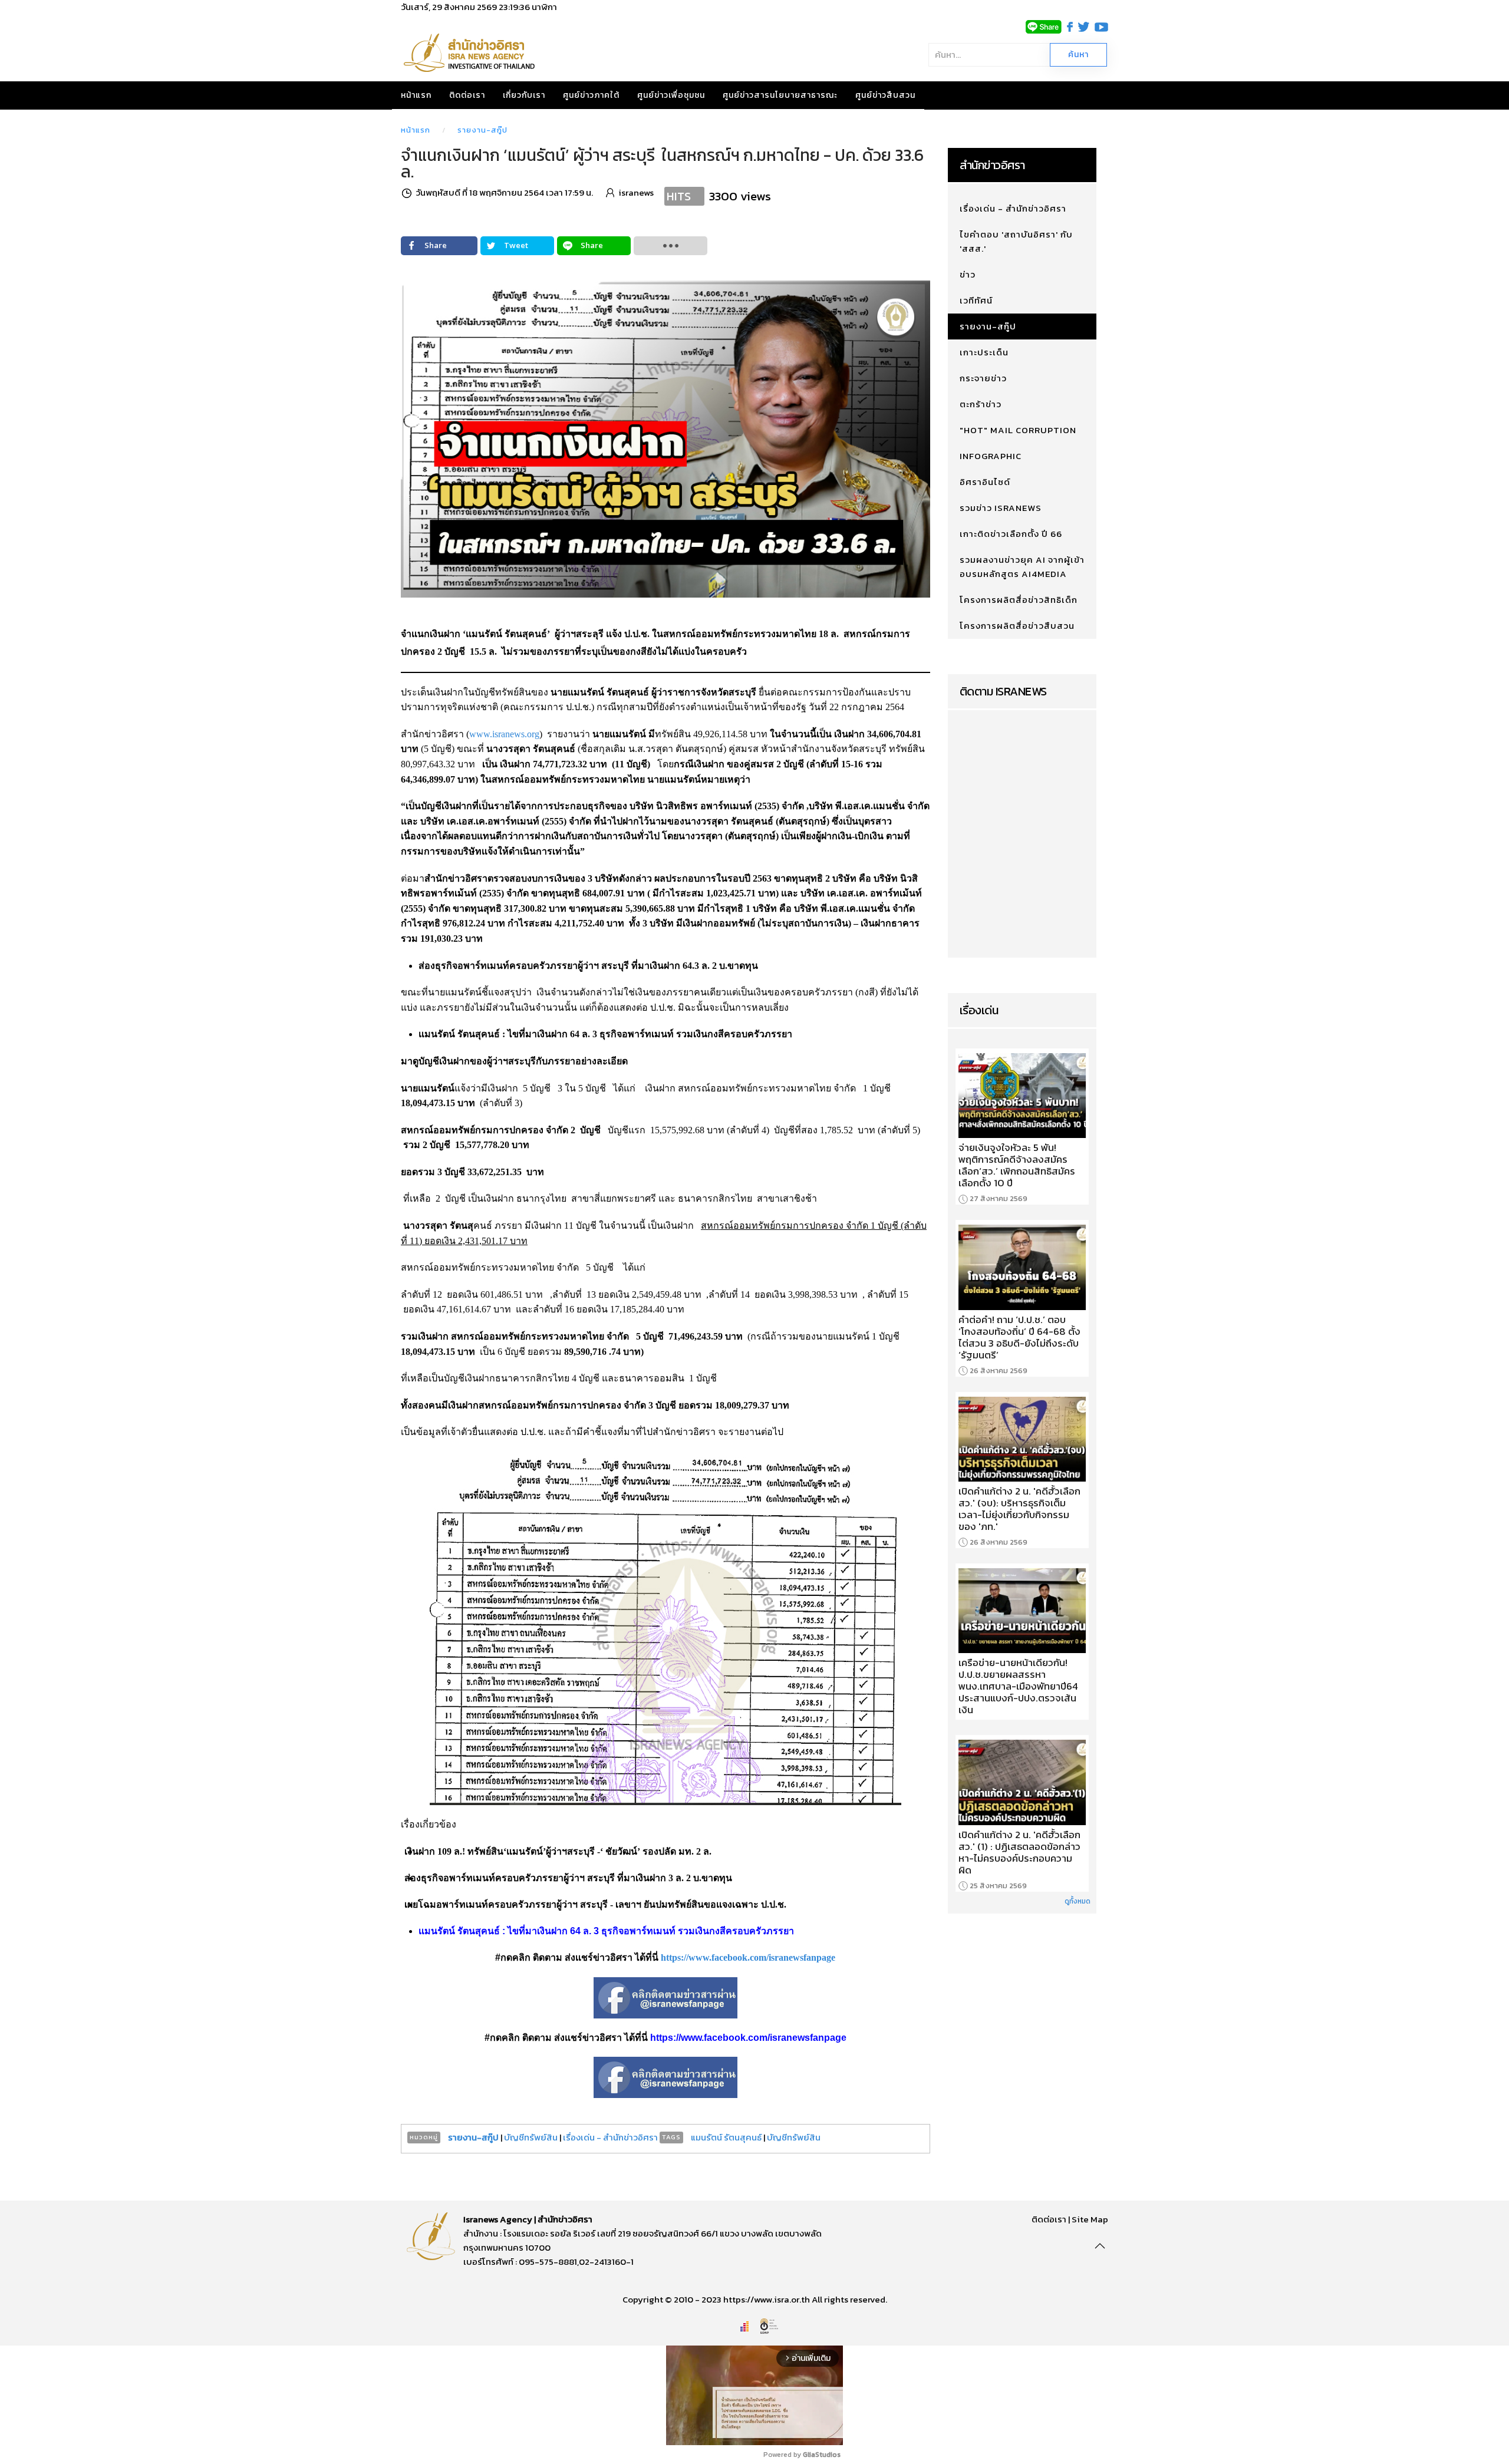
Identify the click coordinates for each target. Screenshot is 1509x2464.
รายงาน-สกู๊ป (482, 130)
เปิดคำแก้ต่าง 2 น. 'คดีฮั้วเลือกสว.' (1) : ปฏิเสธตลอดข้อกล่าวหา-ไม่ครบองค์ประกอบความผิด (1019, 1852)
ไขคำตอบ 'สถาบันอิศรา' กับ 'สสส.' (1016, 241)
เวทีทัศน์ (976, 300)
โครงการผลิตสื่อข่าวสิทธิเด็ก (1019, 600)
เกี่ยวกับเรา (524, 95)
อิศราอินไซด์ (985, 482)
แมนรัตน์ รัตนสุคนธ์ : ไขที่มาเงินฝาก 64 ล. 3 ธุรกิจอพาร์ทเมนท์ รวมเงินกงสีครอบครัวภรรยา (606, 1931)
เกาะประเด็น (984, 352)
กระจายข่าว (983, 378)
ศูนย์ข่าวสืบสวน (885, 95)
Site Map (1090, 2219)
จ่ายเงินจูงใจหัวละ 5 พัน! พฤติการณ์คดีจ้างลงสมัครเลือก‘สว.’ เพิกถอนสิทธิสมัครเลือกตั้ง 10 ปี (1017, 1165)
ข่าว (968, 274)
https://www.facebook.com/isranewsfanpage (748, 1957)
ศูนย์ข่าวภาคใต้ (591, 95)
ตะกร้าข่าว (981, 404)
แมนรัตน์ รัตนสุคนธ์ (726, 2137)
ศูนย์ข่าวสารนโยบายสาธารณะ (780, 95)
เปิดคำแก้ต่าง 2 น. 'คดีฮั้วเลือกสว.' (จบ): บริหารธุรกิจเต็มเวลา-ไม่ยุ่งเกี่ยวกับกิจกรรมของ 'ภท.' (1019, 1509)
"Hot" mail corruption (1018, 430)
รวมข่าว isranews (1001, 508)
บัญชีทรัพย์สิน (531, 2137)
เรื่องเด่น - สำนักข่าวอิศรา (610, 2137)
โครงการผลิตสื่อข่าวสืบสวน (1017, 626)
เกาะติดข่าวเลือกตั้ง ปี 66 (1011, 534)
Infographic (991, 456)
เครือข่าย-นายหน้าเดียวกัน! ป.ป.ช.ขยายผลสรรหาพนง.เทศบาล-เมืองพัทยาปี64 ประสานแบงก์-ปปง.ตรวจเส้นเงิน (1018, 1686)
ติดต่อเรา (467, 95)
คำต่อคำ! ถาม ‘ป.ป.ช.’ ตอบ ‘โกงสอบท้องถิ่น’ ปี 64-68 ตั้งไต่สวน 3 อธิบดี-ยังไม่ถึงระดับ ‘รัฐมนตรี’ (1019, 1337)
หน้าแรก (416, 95)
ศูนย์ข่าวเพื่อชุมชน (671, 95)
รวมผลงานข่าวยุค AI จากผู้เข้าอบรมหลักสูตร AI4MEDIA (1022, 567)
